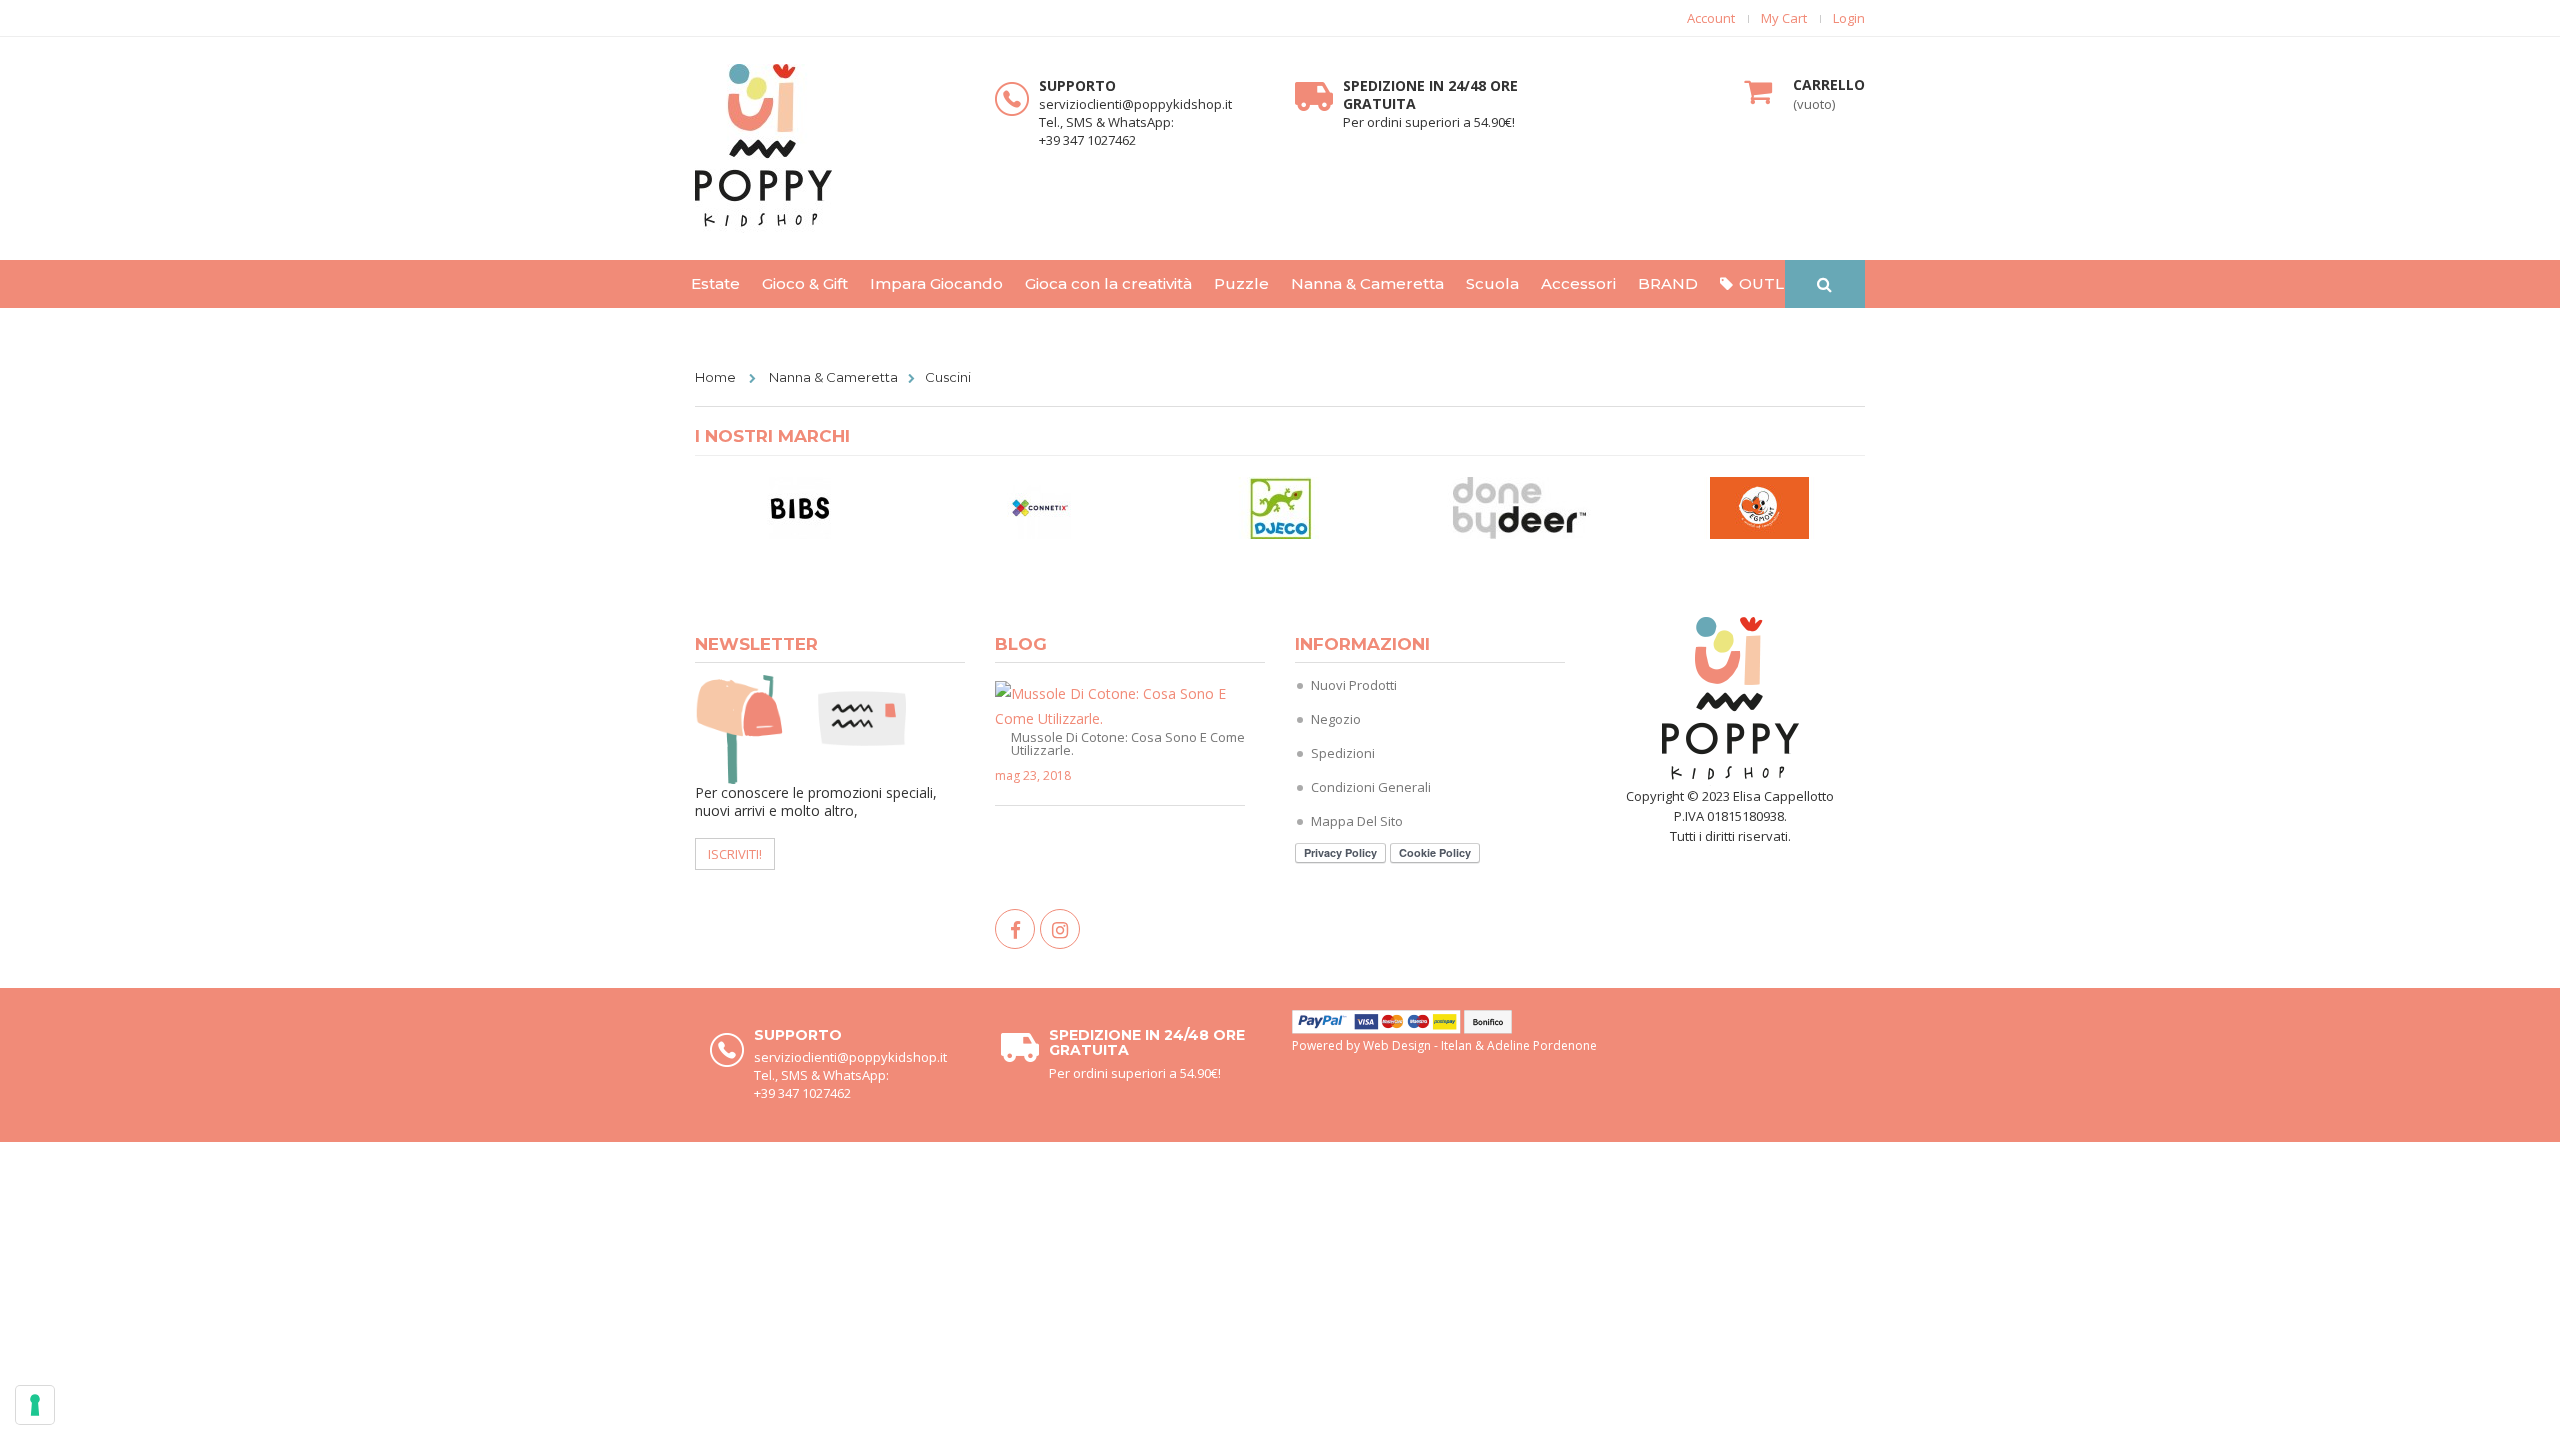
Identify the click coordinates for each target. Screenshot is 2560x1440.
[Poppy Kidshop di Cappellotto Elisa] (830, 148)
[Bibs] (800, 506)
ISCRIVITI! (735, 854)
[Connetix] (1040, 506)
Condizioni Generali (1371, 787)
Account (1711, 18)
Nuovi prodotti (1354, 685)
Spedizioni (1343, 753)
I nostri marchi (772, 436)
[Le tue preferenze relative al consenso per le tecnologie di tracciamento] (35, 1405)
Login (1849, 18)
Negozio (1336, 719)
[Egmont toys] (1760, 506)
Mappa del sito (1357, 821)
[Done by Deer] (1520, 506)
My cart (1784, 18)
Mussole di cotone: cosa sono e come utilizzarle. (1128, 742)
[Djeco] (1280, 506)
